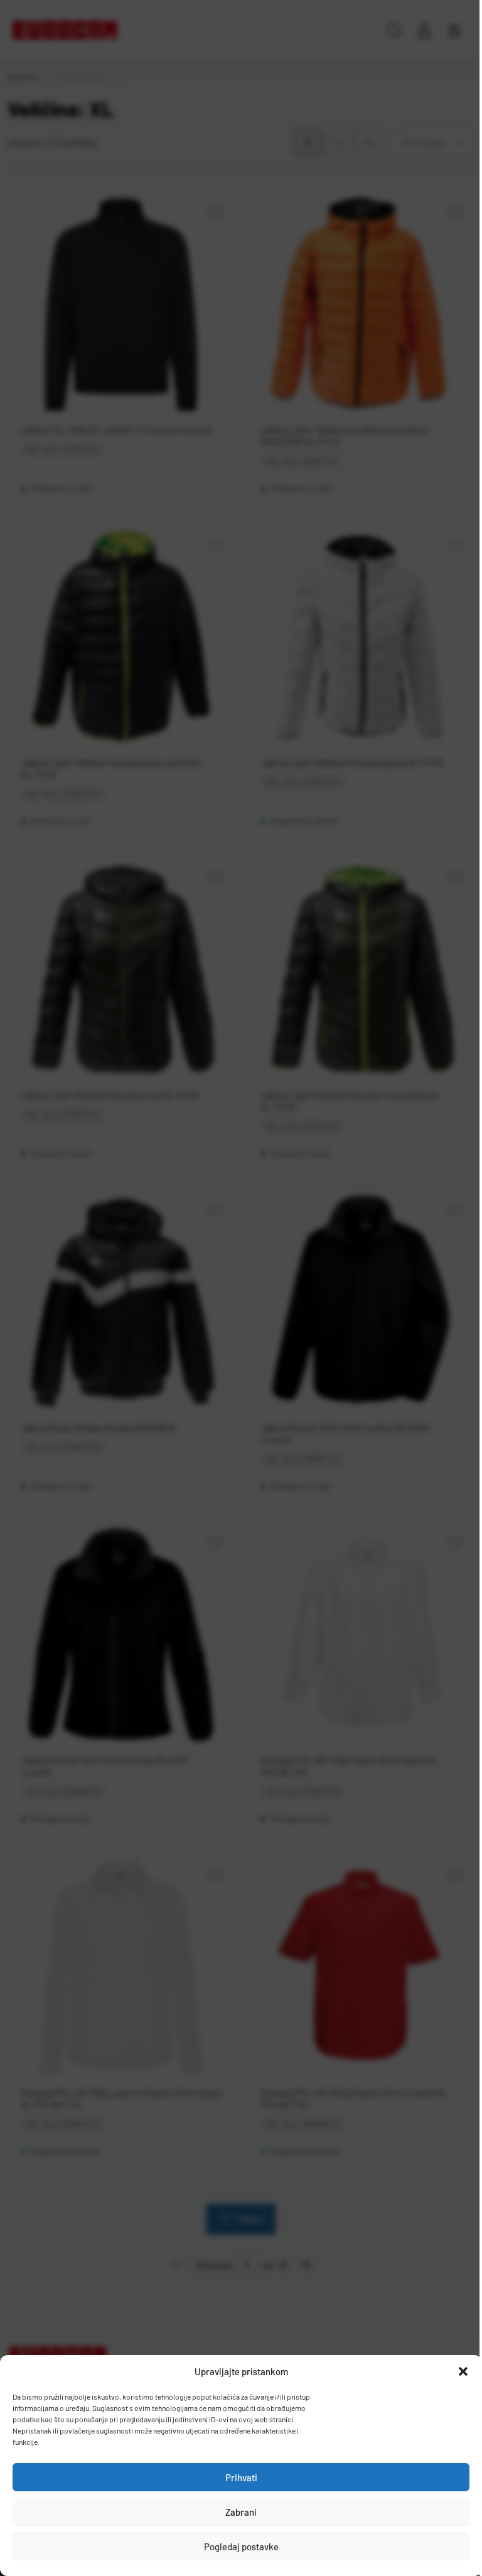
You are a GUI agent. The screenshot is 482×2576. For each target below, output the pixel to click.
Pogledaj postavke (241, 2547)
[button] (463, 2371)
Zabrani (241, 2512)
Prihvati (241, 2477)
